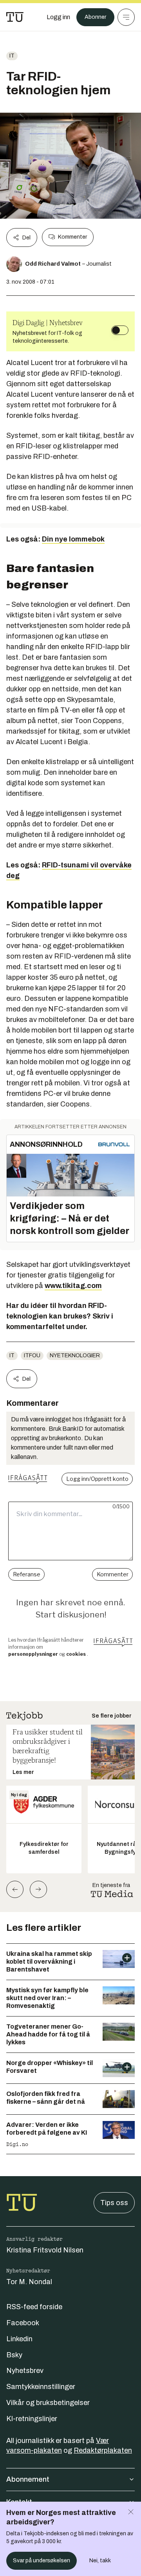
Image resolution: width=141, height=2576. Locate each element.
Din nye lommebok (73, 539)
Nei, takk (100, 2561)
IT (12, 56)
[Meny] (126, 17)
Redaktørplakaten (103, 2450)
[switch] (120, 330)
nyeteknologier (75, 1355)
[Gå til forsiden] (15, 17)
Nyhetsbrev (25, 2371)
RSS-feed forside (34, 2307)
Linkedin (19, 2339)
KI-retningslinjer (32, 2419)
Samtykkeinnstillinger (41, 2387)
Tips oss (114, 2203)
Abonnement (28, 2479)
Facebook (23, 2323)
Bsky (14, 2355)
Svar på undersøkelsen (42, 2561)
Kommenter (72, 237)
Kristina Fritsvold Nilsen (45, 2250)
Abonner (95, 17)
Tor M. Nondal (29, 2282)
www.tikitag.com (73, 1286)
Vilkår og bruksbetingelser (48, 2403)
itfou (32, 1355)
